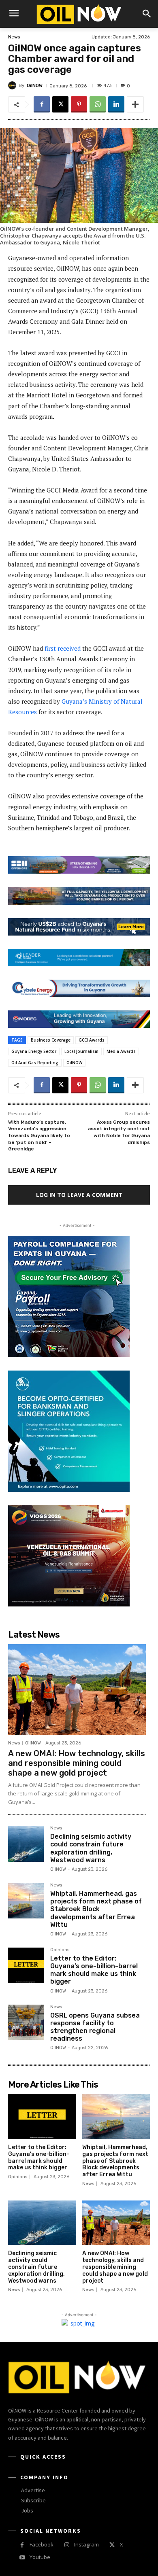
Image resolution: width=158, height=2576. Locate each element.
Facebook (42, 2544)
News (14, 37)
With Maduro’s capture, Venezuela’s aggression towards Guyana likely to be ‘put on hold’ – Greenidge (39, 1135)
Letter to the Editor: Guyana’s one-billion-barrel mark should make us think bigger (94, 1970)
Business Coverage (51, 1040)
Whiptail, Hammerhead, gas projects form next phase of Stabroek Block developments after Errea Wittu (96, 1909)
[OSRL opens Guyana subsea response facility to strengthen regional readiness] (26, 2022)
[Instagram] (67, 2545)
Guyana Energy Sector (34, 1051)
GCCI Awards (92, 1040)
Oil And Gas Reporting (35, 1063)
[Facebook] (42, 104)
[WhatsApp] (98, 104)
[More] (135, 104)
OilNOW (35, 86)
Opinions (60, 1950)
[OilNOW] (13, 85)
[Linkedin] (116, 104)
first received (63, 648)
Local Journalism (81, 1051)
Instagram (86, 2544)
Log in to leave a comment (79, 1195)
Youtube (40, 2557)
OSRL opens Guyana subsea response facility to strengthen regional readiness (95, 2027)
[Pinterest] (79, 104)
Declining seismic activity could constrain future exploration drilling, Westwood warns (91, 1848)
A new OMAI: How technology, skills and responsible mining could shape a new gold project (77, 1763)
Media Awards (121, 1051)
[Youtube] (22, 2558)
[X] (60, 104)
